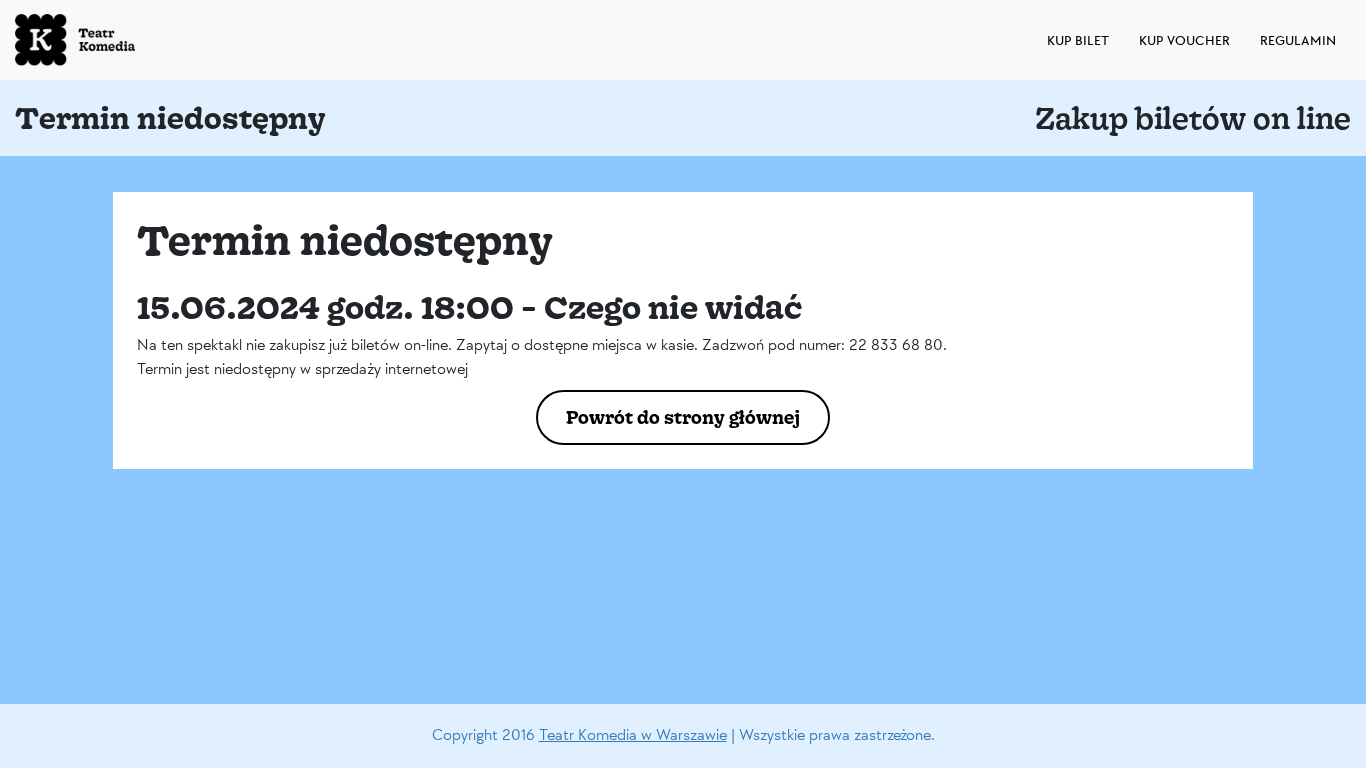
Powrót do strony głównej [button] (683, 417)
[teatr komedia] (120, 40)
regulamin (1298, 40)
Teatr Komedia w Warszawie (633, 735)
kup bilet (1078, 40)
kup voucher (1184, 40)
